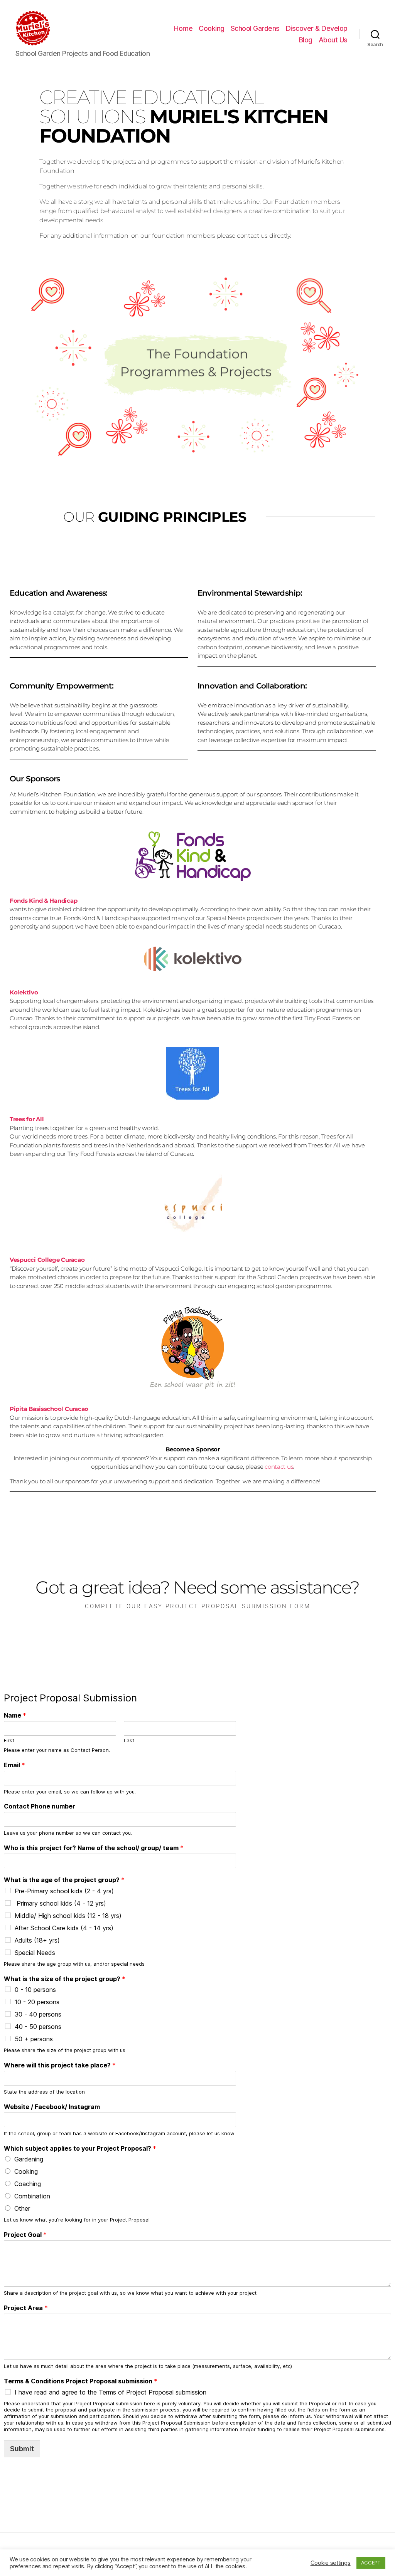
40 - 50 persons (38, 2027)
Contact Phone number (40, 1806)
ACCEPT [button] (371, 2563)
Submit (22, 2449)
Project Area (26, 2308)
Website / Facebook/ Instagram (52, 2107)
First (9, 1740)
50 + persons (34, 2039)
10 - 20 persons (37, 2002)
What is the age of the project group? (64, 1880)
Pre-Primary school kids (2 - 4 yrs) (64, 1891)
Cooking (212, 28)
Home (183, 28)
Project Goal (25, 2235)
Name (15, 1715)
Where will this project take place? (60, 2065)
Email (14, 1765)
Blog (306, 40)
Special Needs (35, 1953)
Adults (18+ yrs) (37, 1940)
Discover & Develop (317, 28)
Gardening (29, 2159)
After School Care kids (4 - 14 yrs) (64, 1928)
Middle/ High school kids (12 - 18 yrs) (68, 1916)
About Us (333, 40)
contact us (279, 1467)
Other (22, 2208)
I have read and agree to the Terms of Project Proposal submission (111, 2392)
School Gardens (255, 28)
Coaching (28, 2184)
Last (129, 1740)
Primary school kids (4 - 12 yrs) (60, 1903)
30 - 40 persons (38, 2014)
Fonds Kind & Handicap (43, 901)
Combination (32, 2196)
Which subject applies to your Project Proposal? (80, 2148)
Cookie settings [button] (331, 2563)
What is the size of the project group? (65, 1979)
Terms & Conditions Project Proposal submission (81, 2381)
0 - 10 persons (35, 1990)
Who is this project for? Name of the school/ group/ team (94, 1848)
